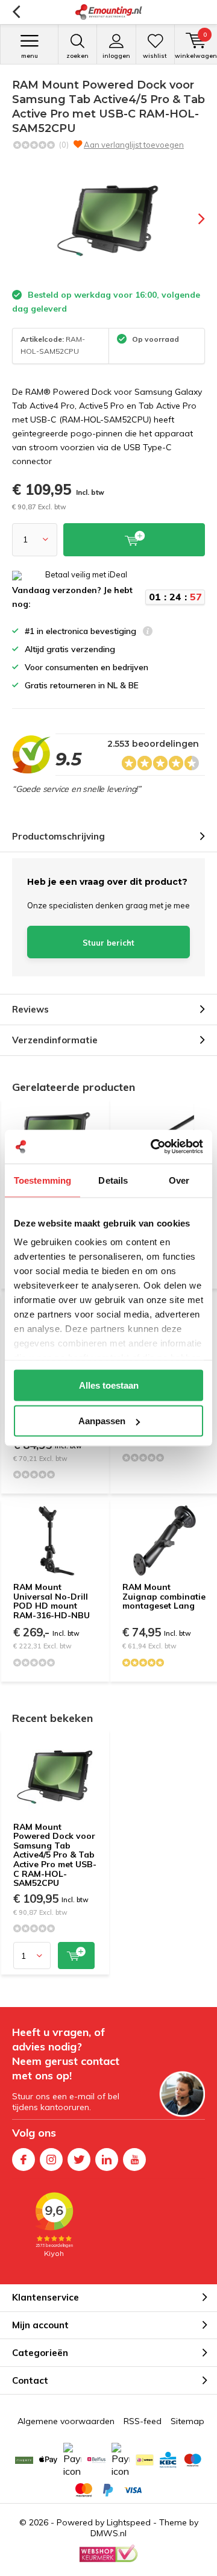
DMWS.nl (108, 2533)
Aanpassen (102, 1421)
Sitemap (187, 2421)
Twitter (79, 2160)
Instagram (51, 2160)
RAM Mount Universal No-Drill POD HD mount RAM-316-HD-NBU (52, 1601)
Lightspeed (129, 2522)
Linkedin (107, 2160)
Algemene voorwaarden (66, 2421)
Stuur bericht (108, 943)
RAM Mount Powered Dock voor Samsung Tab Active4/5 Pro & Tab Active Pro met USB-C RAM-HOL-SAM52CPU (55, 1855)
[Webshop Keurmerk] (108, 2554)
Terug (16, 12)
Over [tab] (179, 1180)
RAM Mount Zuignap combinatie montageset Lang (164, 1596)
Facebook (24, 2160)
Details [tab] (113, 1180)
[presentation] (193, 219)
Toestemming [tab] (42, 1180)
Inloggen (116, 56)
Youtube (134, 2160)
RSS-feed (143, 2421)
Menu (30, 56)
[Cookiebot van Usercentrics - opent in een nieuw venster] (153, 1147)
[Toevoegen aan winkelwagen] (76, 1956)
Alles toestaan (109, 1385)
